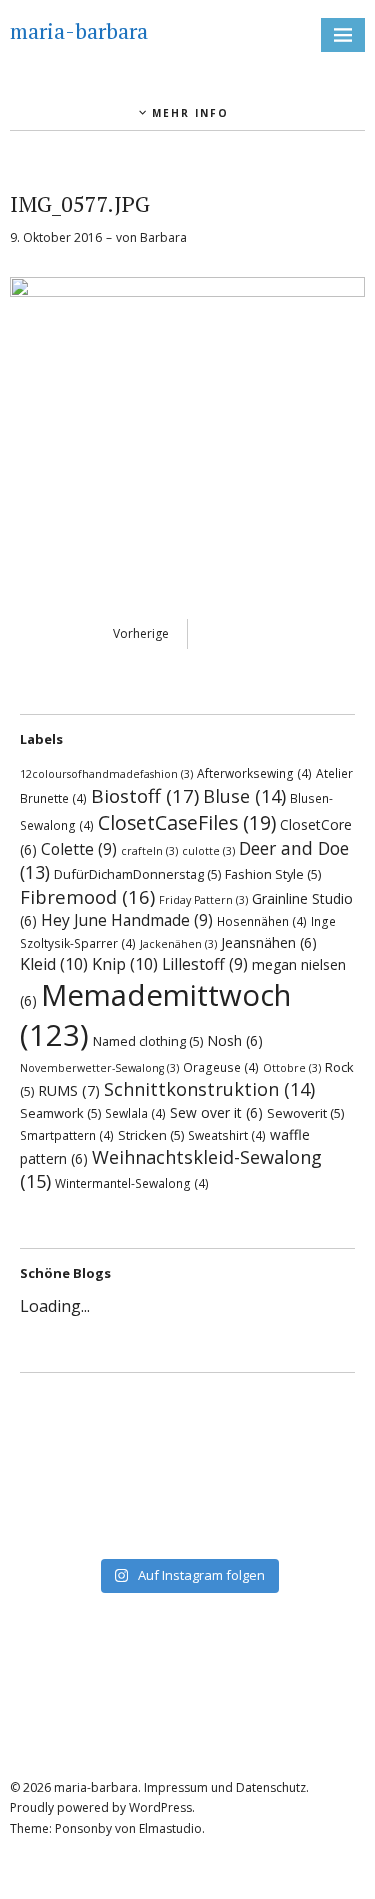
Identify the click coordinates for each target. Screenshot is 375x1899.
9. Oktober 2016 (56, 237)
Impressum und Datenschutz (225, 1787)
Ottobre (292, 1068)
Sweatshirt (227, 1135)
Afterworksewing (254, 773)
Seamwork (60, 1113)
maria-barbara (79, 30)
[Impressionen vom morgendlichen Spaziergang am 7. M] (187, 1536)
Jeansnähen (269, 942)
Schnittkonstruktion (209, 1089)
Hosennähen (262, 921)
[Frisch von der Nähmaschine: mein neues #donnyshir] (187, 1510)
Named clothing (148, 1041)
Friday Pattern (203, 900)
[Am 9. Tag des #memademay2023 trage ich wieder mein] (187, 1484)
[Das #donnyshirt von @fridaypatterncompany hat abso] (187, 1406)
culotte (208, 851)
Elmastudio (170, 1828)
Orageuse (221, 1067)
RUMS (69, 1090)
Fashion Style (273, 874)
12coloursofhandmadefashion (106, 774)
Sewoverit (305, 1113)
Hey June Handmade (127, 920)
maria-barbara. (97, 1787)
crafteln (149, 851)
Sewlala (135, 1113)
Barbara (163, 237)
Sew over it (216, 1112)
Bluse (244, 796)
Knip (125, 964)
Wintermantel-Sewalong (132, 1183)
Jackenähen (178, 944)
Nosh (235, 1040)
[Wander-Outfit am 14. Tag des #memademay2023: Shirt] (187, 1432)
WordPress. (162, 1807)
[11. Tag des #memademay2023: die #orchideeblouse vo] (187, 1458)
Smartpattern (67, 1135)
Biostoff (145, 796)
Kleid (54, 964)
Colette (79, 849)
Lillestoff (205, 964)
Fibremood (87, 896)
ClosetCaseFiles (187, 822)
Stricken (151, 1135)
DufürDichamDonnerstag (137, 874)
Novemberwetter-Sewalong (99, 1068)
